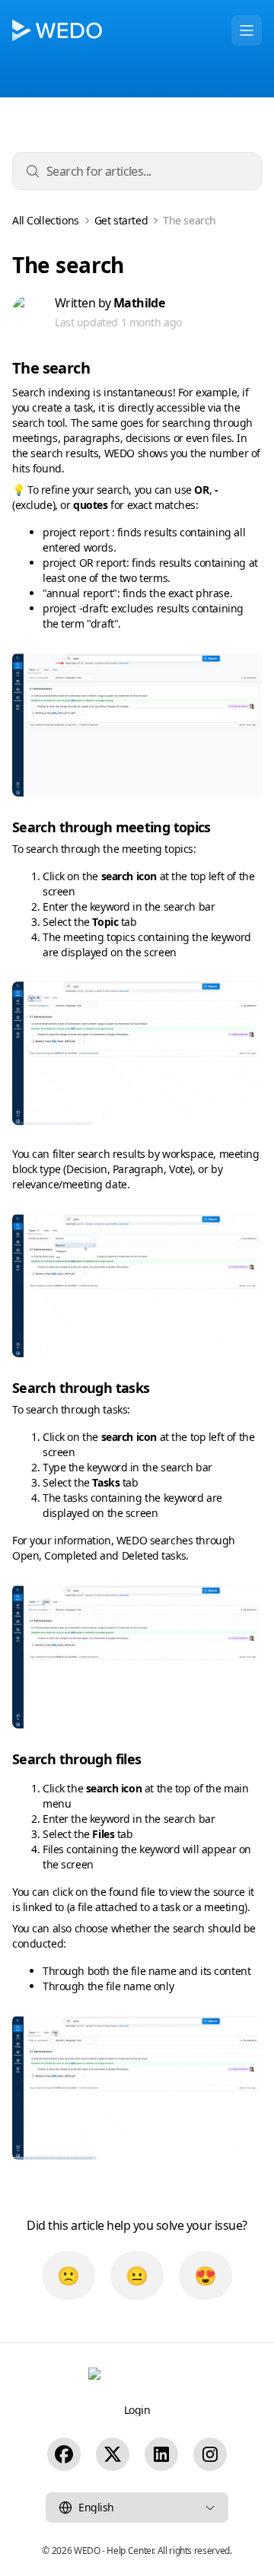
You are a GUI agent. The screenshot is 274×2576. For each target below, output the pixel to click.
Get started (121, 221)
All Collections (46, 221)
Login (137, 2410)
